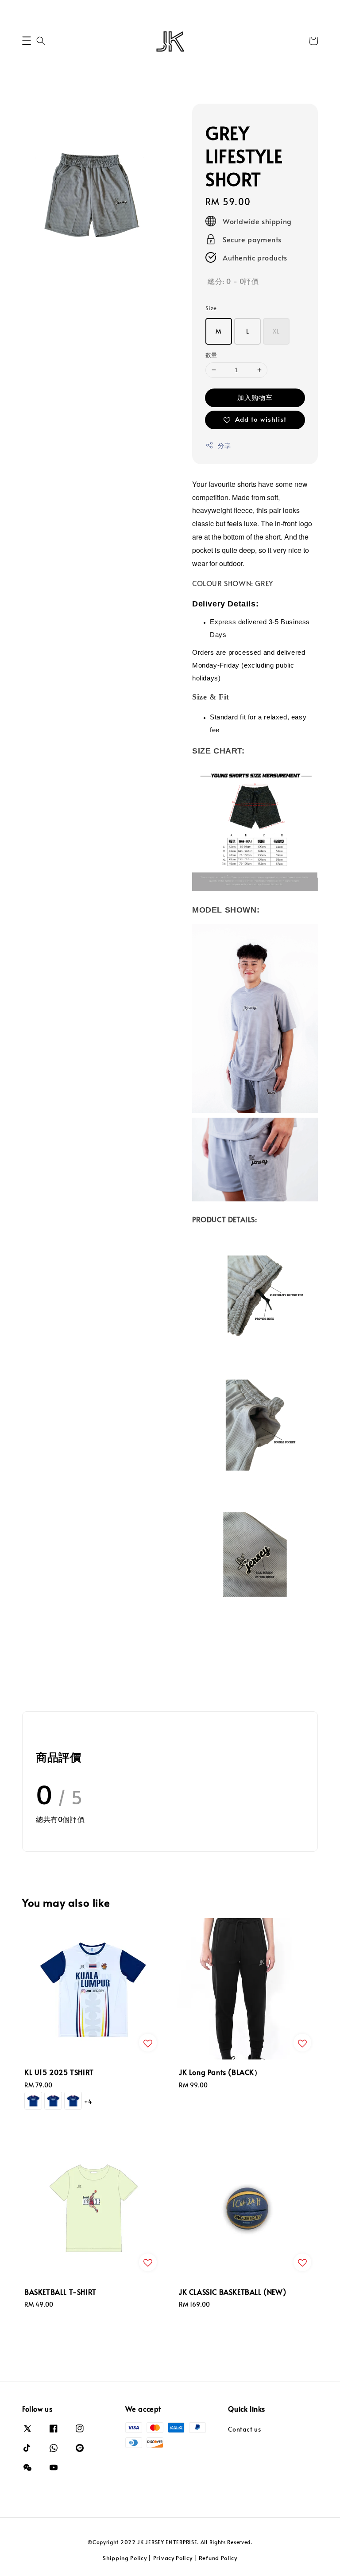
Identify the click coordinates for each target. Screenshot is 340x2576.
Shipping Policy (125, 2558)
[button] (27, 41)
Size (211, 308)
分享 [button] (224, 445)
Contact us (244, 2429)
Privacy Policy (173, 2558)
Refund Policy (218, 2558)
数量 (211, 355)
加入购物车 (255, 397)
